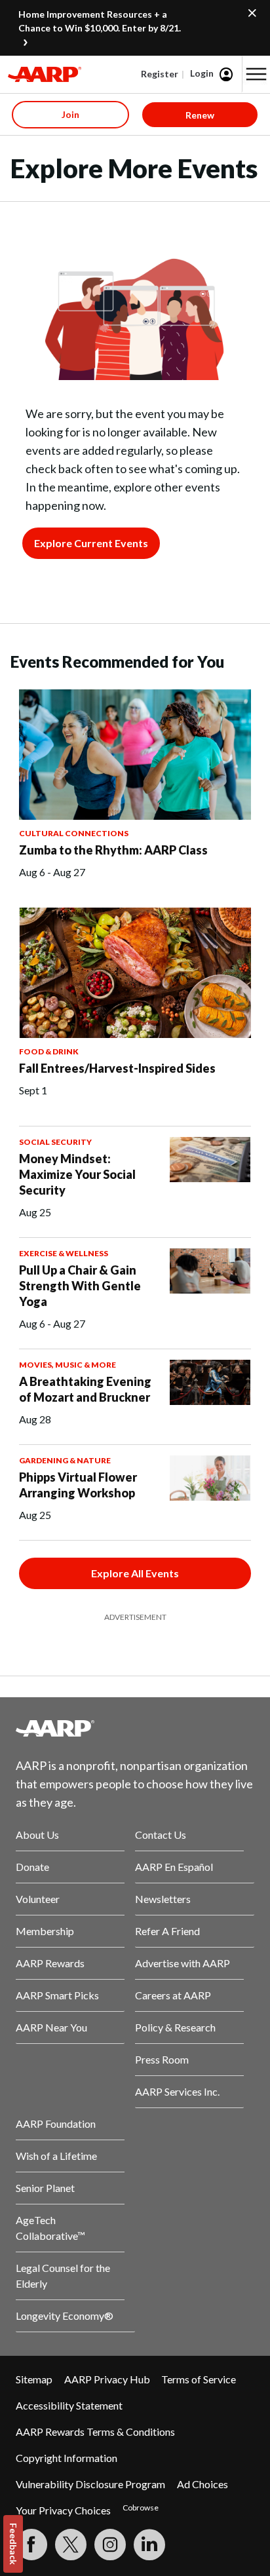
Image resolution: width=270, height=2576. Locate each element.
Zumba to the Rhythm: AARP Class (113, 850)
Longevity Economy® (65, 2316)
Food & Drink (49, 1051)
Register (160, 74)
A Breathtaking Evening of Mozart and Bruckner (85, 1389)
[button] (256, 74)
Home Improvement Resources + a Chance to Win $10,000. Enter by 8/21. (100, 21)
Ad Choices (202, 2484)
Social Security (55, 1142)
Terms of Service (199, 2379)
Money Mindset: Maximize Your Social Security (77, 1174)
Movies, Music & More (67, 1365)
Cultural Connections (74, 833)
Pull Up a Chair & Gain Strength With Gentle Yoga (80, 1286)
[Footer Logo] (135, 1728)
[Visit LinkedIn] (149, 2545)
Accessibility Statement (69, 2405)
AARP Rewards (50, 1963)
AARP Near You (51, 2027)
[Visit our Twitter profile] (71, 2545)
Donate (32, 1867)
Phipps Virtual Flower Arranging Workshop (78, 1485)
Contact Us (161, 1835)
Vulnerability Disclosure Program (90, 2484)
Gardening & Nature (65, 1460)
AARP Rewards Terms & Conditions (95, 2432)
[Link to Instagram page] (110, 2545)
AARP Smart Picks (57, 1995)
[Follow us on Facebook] (31, 2545)
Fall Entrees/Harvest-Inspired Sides (117, 1068)
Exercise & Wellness (64, 1253)
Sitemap (34, 2379)
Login (202, 73)
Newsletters (163, 1899)
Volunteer (38, 1899)
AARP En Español (174, 1867)
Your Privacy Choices (63, 2510)
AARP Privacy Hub (107, 2379)
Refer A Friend (167, 1931)
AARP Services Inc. (177, 2091)
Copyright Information (67, 2458)
